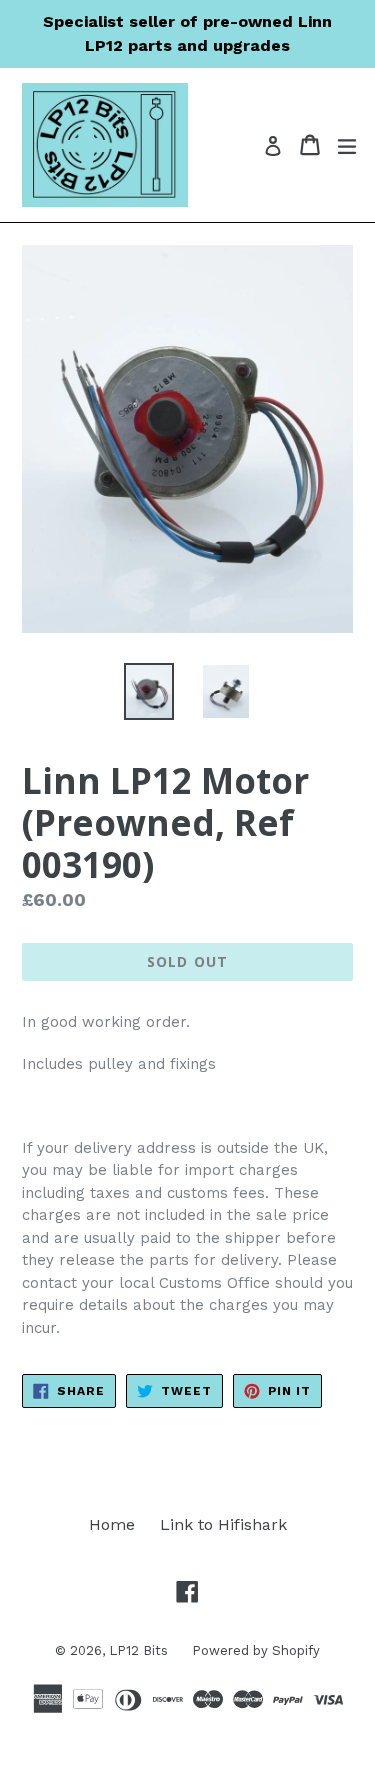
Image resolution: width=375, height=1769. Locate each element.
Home (112, 1524)
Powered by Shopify (256, 1650)
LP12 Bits (140, 1650)
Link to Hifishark (223, 1524)
